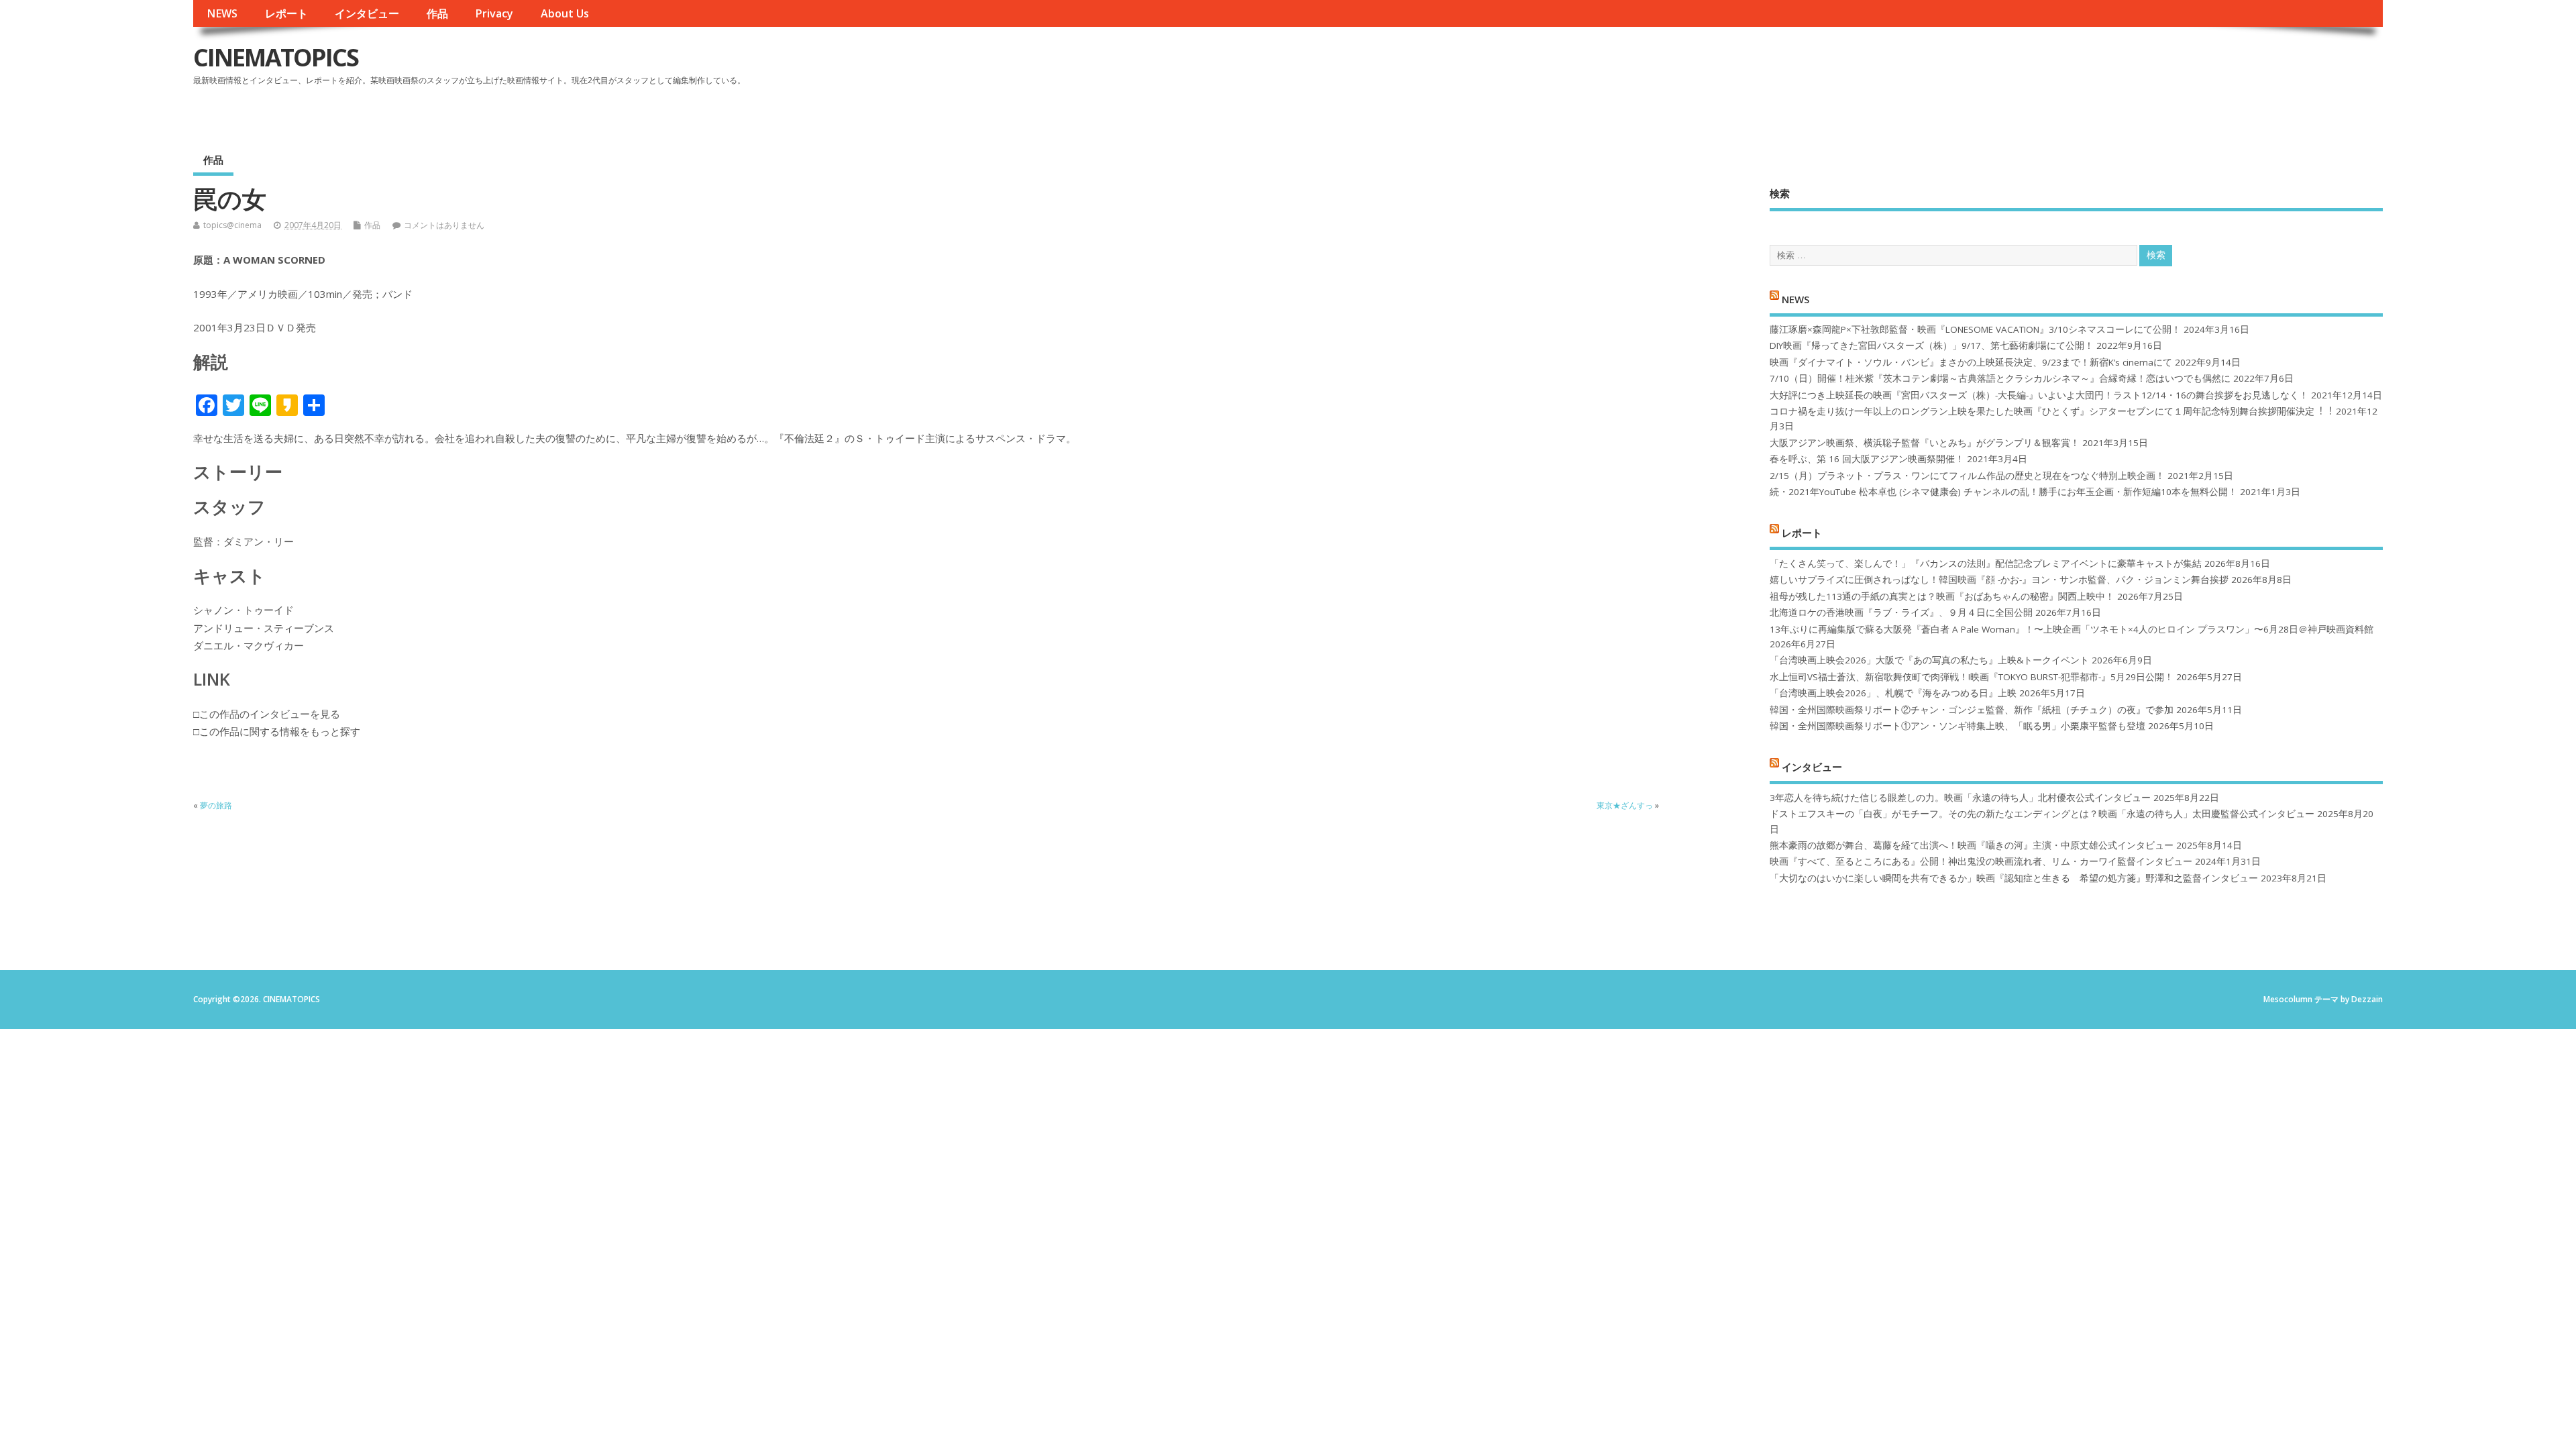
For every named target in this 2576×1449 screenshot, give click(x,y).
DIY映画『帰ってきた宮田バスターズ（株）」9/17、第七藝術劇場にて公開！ (1932, 345)
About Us (565, 13)
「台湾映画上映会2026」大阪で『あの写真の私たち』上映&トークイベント (1929, 660)
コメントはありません (444, 225)
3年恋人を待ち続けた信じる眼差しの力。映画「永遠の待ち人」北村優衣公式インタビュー (1960, 798)
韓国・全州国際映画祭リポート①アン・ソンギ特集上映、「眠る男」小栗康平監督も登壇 (1957, 726)
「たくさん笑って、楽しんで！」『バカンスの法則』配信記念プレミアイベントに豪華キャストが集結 (1986, 563)
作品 (437, 13)
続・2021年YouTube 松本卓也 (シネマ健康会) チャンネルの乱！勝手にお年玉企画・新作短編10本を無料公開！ (2003, 492)
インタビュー (367, 13)
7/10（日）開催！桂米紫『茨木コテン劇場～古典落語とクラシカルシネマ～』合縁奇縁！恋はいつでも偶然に (2000, 378)
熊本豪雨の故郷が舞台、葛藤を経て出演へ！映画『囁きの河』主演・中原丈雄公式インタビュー (1972, 845)
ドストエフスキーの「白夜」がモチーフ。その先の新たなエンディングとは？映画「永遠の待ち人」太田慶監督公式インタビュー (2042, 814)
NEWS (222, 13)
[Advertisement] (2127, 68)
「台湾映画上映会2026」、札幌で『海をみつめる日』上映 (1893, 693)
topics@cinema (232, 225)
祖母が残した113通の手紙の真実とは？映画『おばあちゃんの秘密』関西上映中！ (1942, 596)
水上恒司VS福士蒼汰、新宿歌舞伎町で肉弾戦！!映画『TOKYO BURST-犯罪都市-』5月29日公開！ (1972, 677)
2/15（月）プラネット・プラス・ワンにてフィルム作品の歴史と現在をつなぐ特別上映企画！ (1967, 476)
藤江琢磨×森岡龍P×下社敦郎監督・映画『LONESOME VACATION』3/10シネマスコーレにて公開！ (1975, 329)
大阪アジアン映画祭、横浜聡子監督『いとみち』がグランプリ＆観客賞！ (1925, 443)
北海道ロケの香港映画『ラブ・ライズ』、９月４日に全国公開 (1901, 612)
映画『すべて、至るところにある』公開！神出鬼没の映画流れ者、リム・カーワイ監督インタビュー (1981, 861)
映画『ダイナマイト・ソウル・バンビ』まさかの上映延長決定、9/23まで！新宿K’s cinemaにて (1971, 362)
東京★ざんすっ (1625, 805)
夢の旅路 (216, 805)
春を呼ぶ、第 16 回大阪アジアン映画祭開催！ (1867, 459)
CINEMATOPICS (276, 57)
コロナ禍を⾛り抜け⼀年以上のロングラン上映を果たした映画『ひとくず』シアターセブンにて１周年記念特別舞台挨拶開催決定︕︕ (2051, 411)
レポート (286, 13)
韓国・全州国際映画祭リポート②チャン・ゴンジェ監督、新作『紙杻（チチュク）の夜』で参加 (1972, 710)
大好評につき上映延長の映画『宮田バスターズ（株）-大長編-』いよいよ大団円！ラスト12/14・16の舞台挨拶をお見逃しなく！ (2039, 395)
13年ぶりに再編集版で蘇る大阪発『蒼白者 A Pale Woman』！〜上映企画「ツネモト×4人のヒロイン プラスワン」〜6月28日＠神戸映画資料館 (2072, 629)
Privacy (494, 13)
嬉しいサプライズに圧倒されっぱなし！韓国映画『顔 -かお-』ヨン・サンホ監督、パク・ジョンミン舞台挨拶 (1999, 580)
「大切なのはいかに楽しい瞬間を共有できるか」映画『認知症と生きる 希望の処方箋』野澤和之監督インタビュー (2014, 878)
